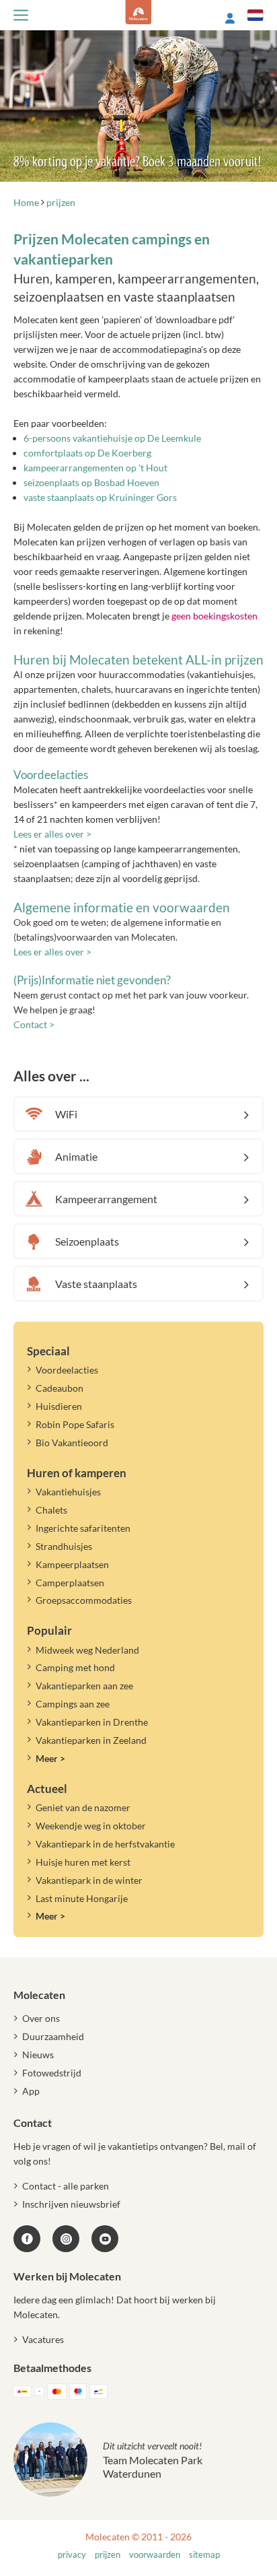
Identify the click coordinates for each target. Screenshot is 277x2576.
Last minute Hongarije (82, 1898)
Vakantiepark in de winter (89, 1880)
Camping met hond (75, 1667)
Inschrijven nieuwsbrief (71, 2204)
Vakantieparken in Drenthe (92, 1722)
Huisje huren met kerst (83, 1862)
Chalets (51, 1510)
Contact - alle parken (66, 2186)
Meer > (50, 1758)
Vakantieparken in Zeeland (91, 1740)
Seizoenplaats (87, 1241)
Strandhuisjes (64, 1546)
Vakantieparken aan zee (84, 1686)
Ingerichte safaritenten (83, 1528)
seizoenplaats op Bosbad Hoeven (91, 482)
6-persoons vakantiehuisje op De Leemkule (112, 438)
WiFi (66, 1114)
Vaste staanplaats (96, 1284)
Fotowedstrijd (52, 2073)
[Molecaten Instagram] (66, 2239)
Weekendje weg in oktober (91, 1826)
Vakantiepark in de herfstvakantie (105, 1844)
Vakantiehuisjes (68, 1492)
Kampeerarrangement (106, 1199)
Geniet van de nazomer (83, 1807)
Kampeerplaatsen (72, 1564)
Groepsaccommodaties (84, 1600)
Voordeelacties (67, 1370)
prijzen (108, 2555)
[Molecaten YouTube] (105, 2239)
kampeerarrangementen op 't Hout (95, 468)
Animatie (76, 1156)
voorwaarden (155, 2555)
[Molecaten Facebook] (27, 2239)
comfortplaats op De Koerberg (87, 453)
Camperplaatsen (70, 1583)
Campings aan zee (73, 1704)
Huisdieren (59, 1406)
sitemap (204, 2555)
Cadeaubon (60, 1388)
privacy (72, 2555)
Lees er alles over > (52, 834)
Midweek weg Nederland (87, 1650)
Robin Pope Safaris (75, 1424)
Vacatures (43, 2339)
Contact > (34, 1024)
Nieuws (38, 2055)
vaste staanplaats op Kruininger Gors (100, 497)
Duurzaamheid (53, 2036)
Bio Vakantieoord (72, 1443)
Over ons (41, 2018)
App (31, 2091)
